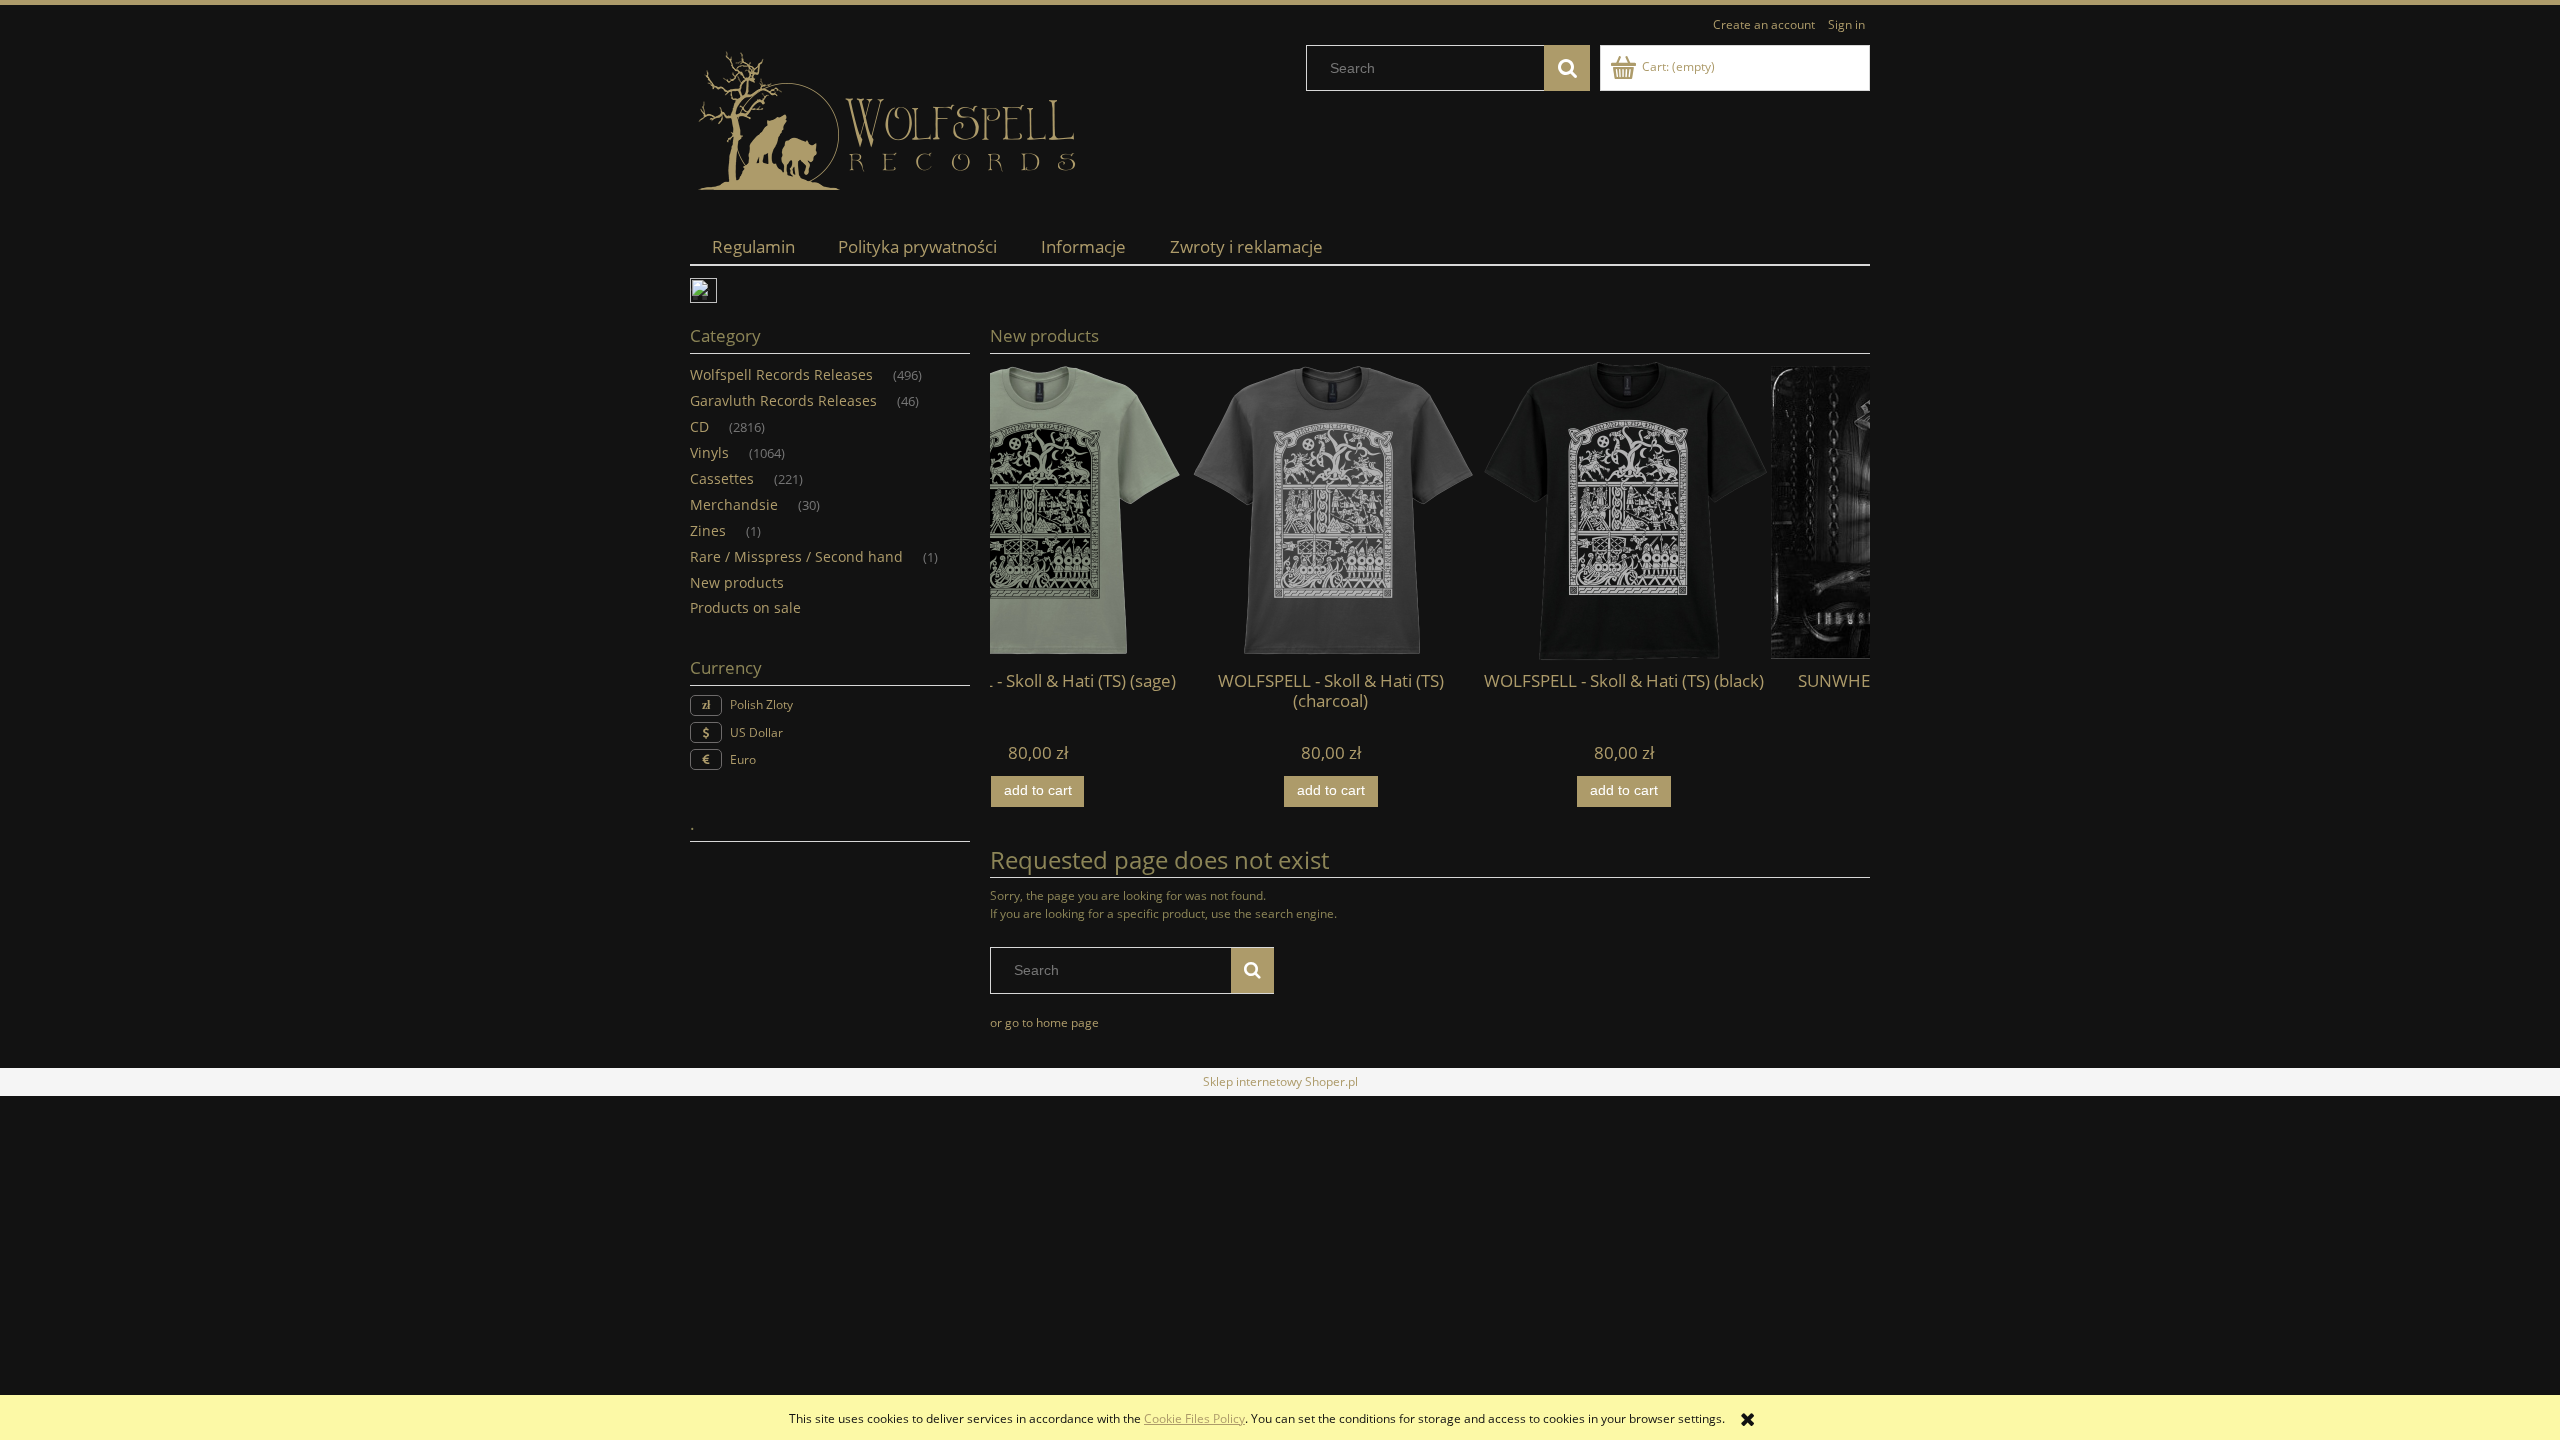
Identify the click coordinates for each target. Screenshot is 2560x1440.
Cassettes (722, 478)
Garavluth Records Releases (783, 400)
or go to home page (1044, 1022)
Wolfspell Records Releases (781, 374)
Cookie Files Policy (1194, 1418)
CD (699, 426)
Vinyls (709, 452)
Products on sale (745, 607)
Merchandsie (734, 504)
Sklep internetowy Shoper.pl (1280, 1081)
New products (737, 582)
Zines (708, 530)
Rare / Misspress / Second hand (796, 556)
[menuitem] (753, 246)
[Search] (1567, 68)
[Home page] (890, 121)
